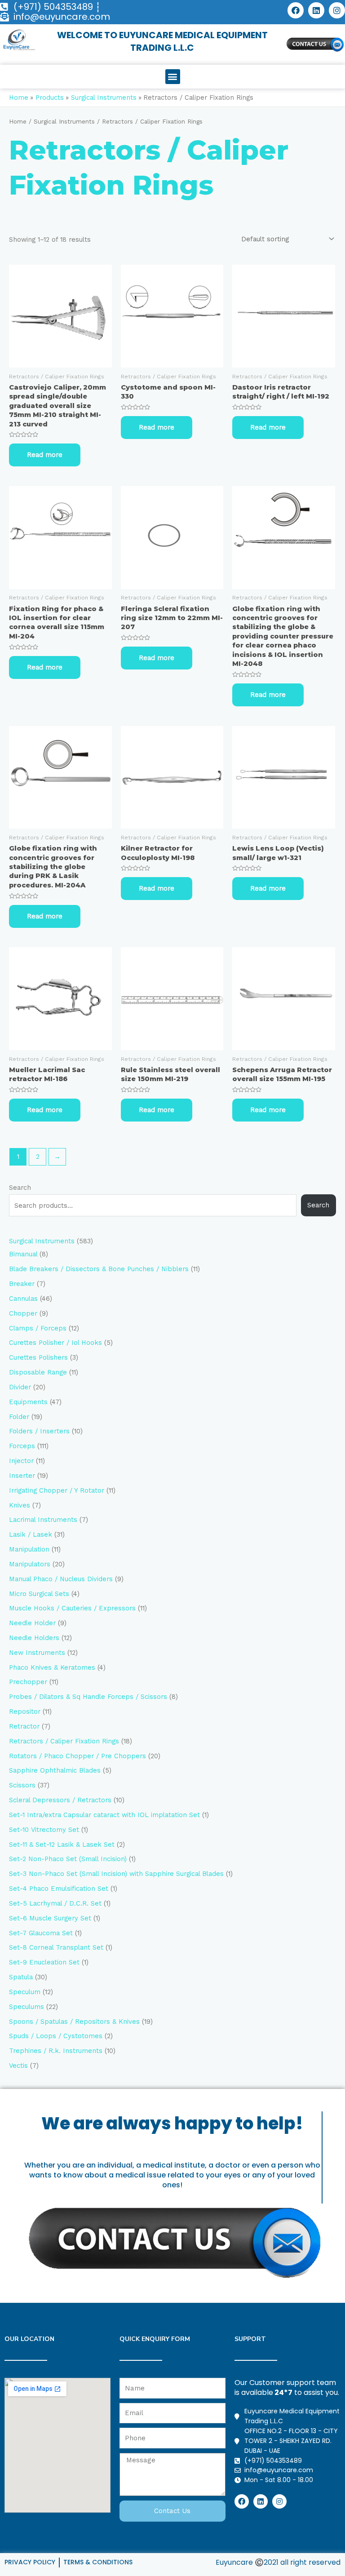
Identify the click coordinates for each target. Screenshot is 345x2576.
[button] (173, 77)
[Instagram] (337, 10)
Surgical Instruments (64, 122)
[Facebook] (296, 10)
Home (18, 122)
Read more (45, 455)
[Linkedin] (316, 10)
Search (20, 1188)
